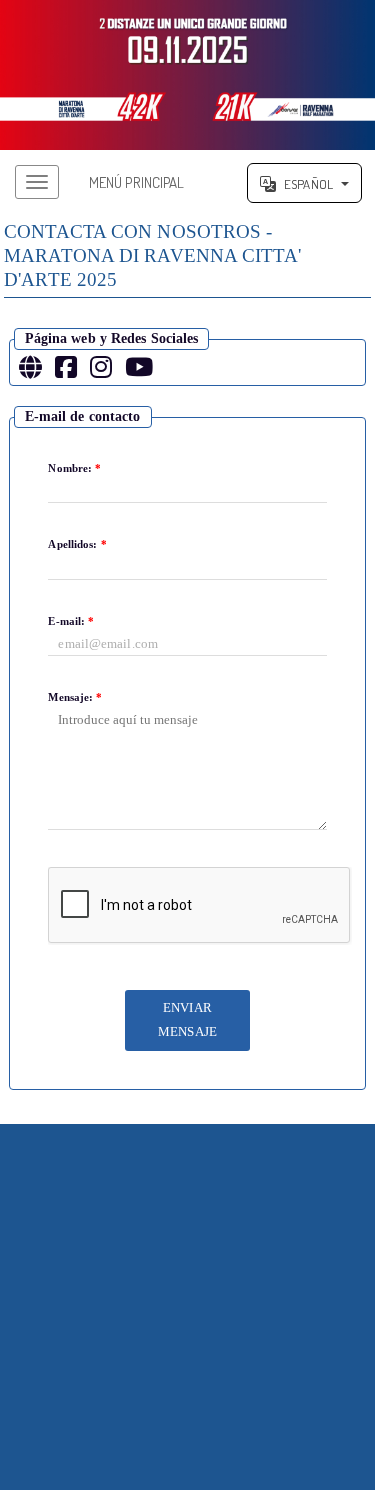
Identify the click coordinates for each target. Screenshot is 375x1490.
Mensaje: (75, 697)
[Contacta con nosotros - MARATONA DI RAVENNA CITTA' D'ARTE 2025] (187, 75)
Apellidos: (77, 544)
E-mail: (71, 621)
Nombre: (74, 468)
